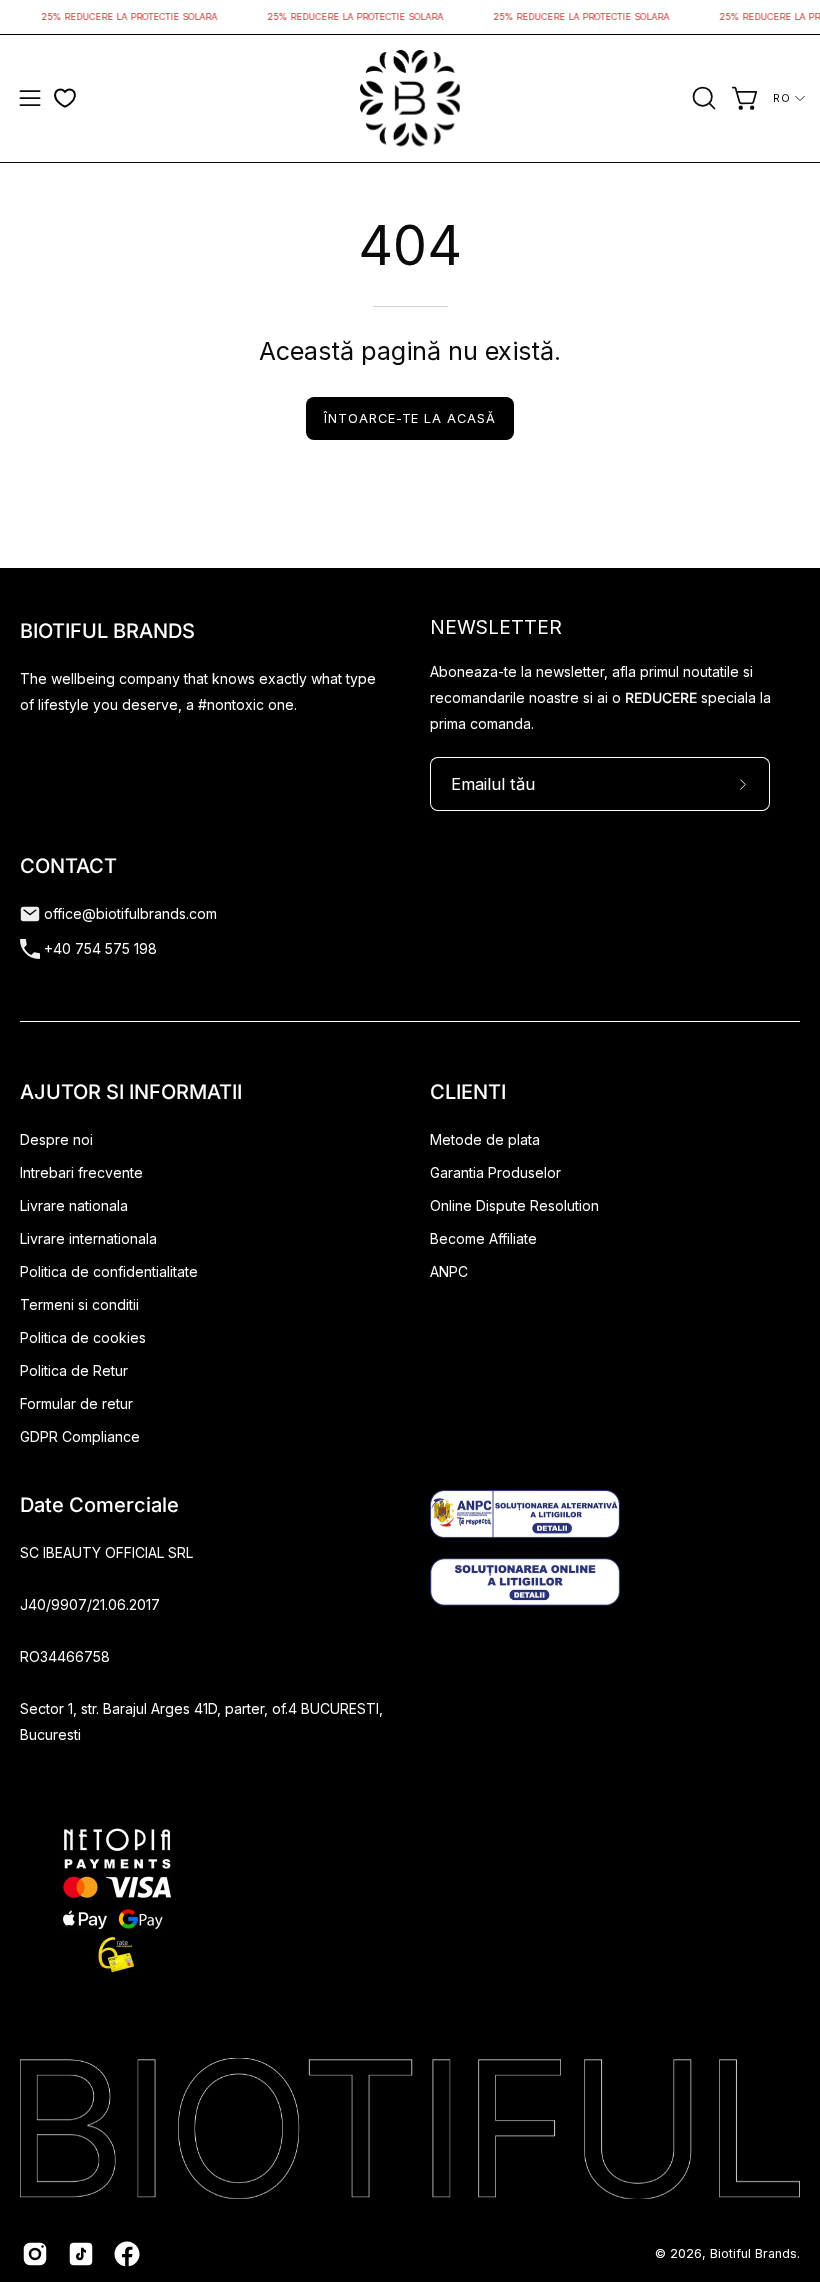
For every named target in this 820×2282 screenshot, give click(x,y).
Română (789, 98)
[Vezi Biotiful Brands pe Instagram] (35, 2254)
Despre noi (56, 1139)
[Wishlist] (65, 98)
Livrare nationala (74, 1205)
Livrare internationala (88, 1238)
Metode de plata (485, 1139)
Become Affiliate (483, 1238)
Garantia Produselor (495, 1172)
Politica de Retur (74, 1370)
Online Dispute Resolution (514, 1205)
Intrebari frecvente (81, 1172)
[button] (702, 98)
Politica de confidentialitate (109, 1271)
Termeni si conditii (79, 1304)
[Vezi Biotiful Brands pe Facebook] (127, 2254)
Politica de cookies (83, 1337)
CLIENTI (468, 1092)
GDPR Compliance (80, 1436)
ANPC (449, 1271)
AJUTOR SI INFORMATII (131, 1092)
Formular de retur (76, 1403)
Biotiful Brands (753, 2253)
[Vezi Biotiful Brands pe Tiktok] (81, 2254)
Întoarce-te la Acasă (410, 418)
